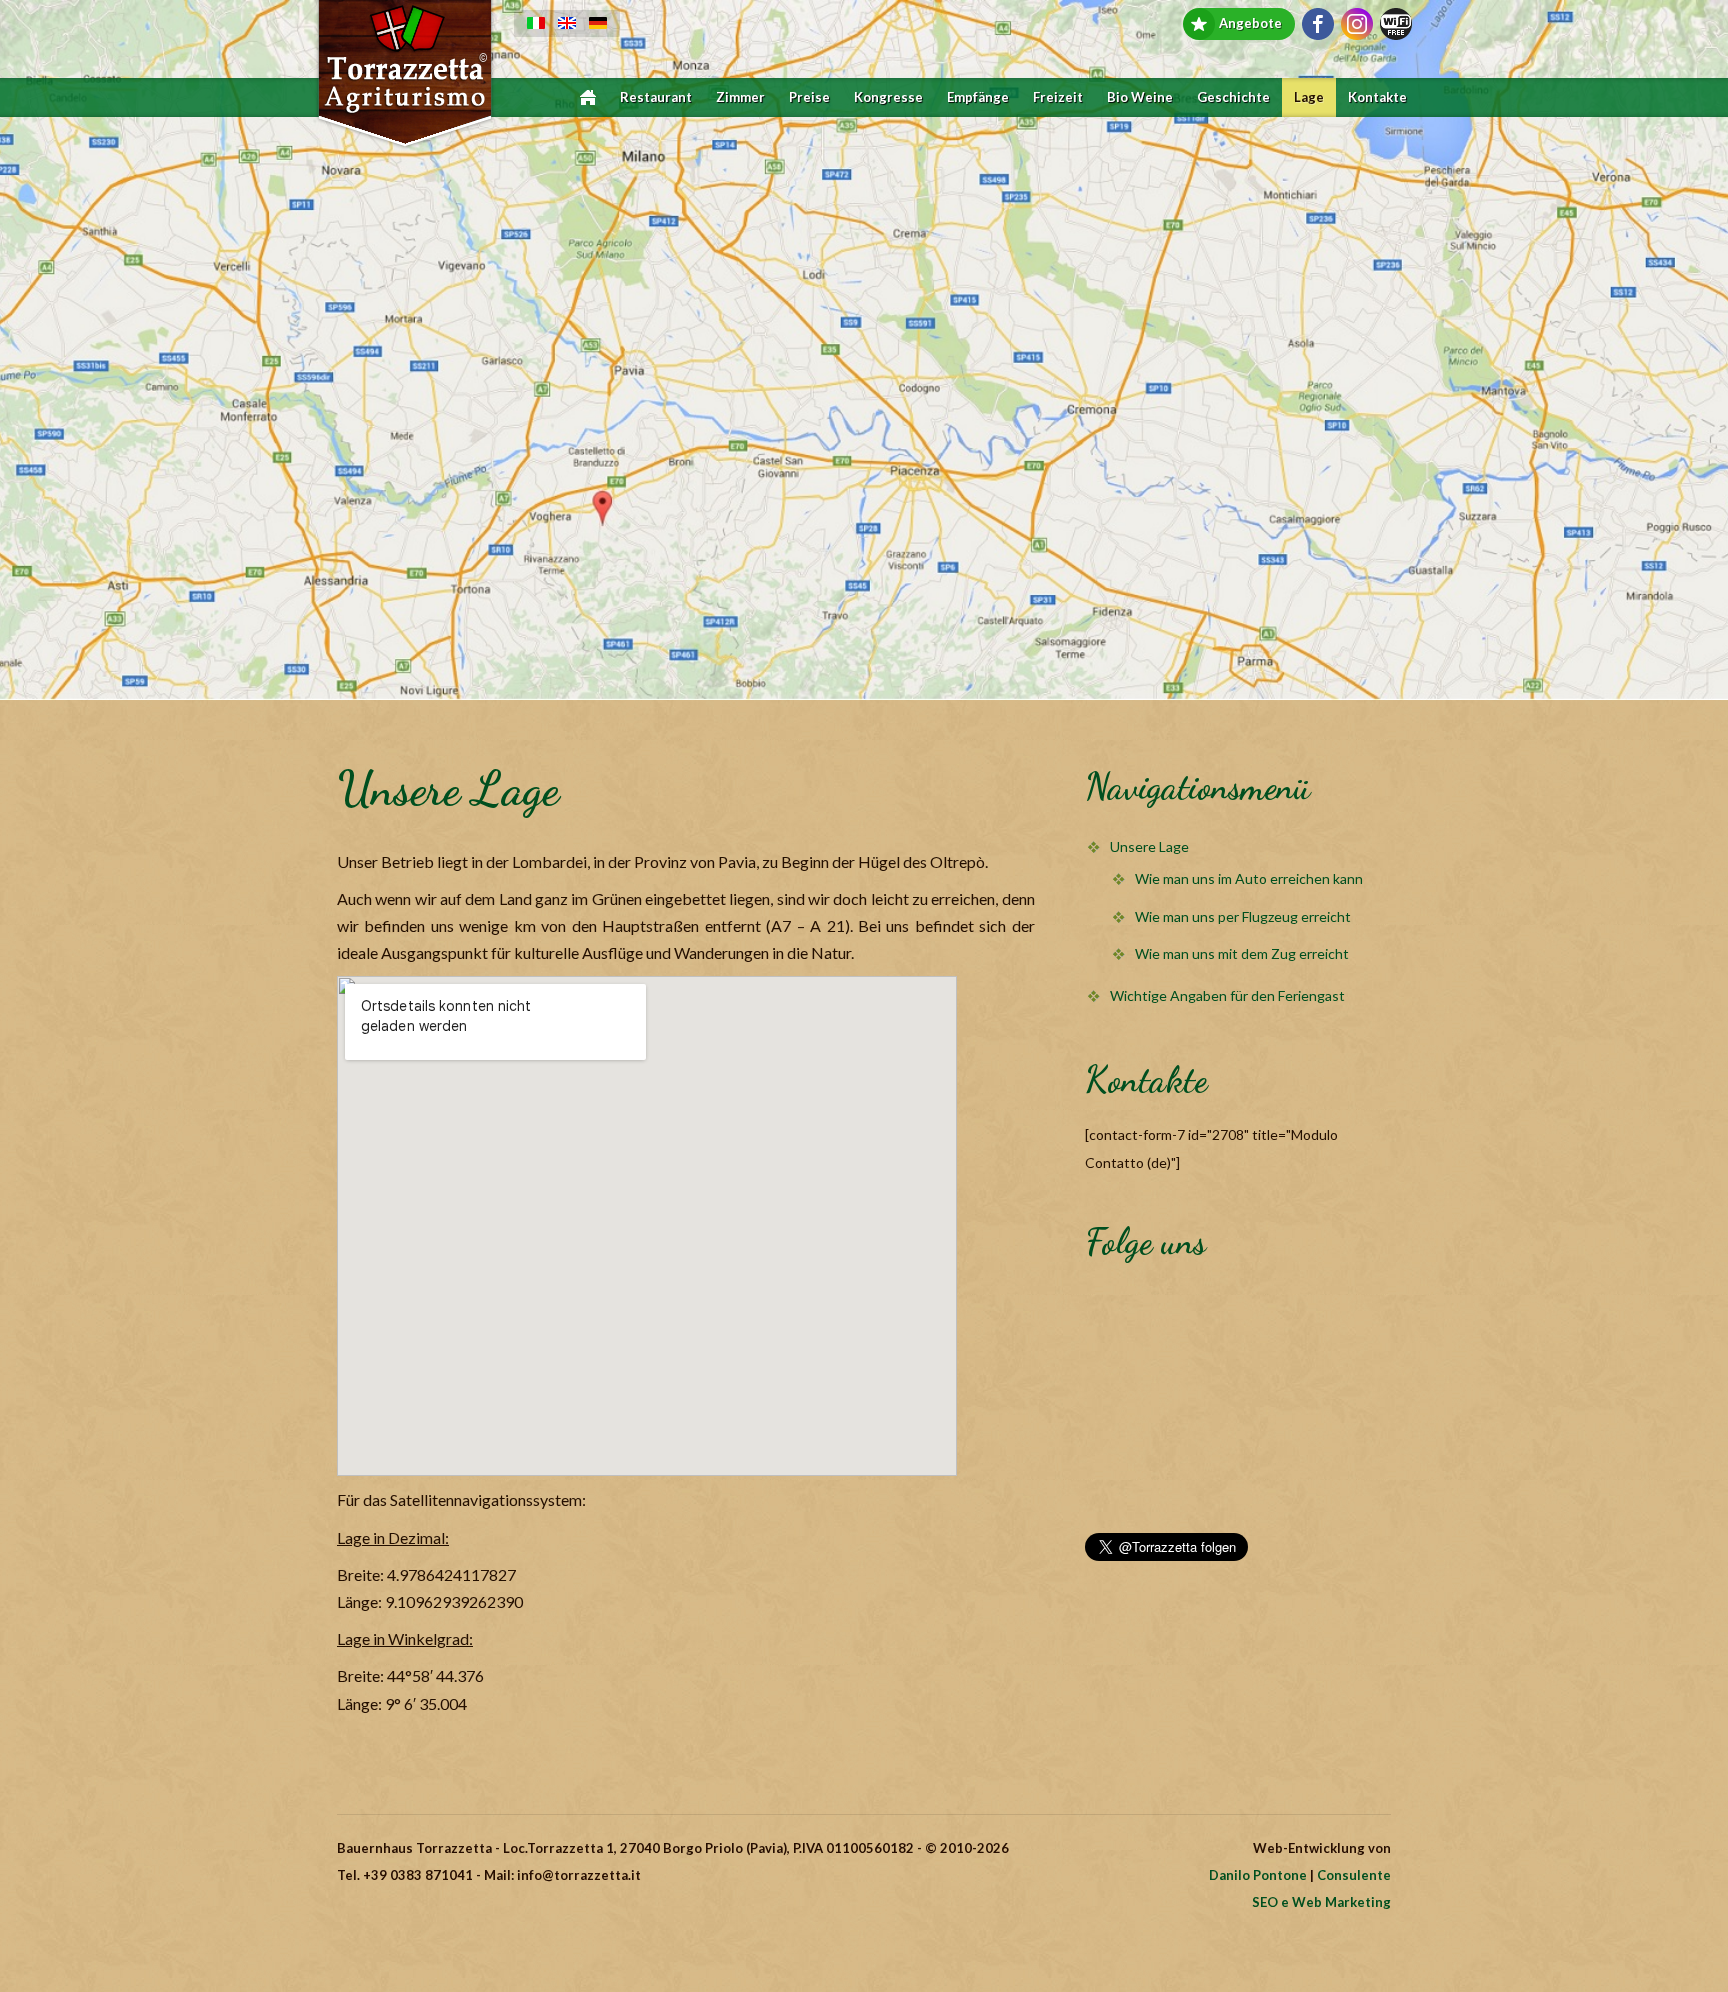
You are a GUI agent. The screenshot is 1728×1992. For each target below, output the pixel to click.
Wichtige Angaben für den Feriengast (1227, 995)
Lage (1309, 97)
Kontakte (1377, 97)
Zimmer (740, 97)
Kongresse (888, 97)
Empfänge (978, 97)
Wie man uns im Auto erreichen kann (1249, 878)
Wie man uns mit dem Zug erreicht (1242, 953)
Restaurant (656, 97)
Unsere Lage (1149, 846)
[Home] (588, 97)
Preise (809, 97)
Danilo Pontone (1258, 1875)
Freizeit (1058, 97)
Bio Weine (1140, 97)
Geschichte (1233, 97)
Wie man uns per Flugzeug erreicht (1243, 916)
